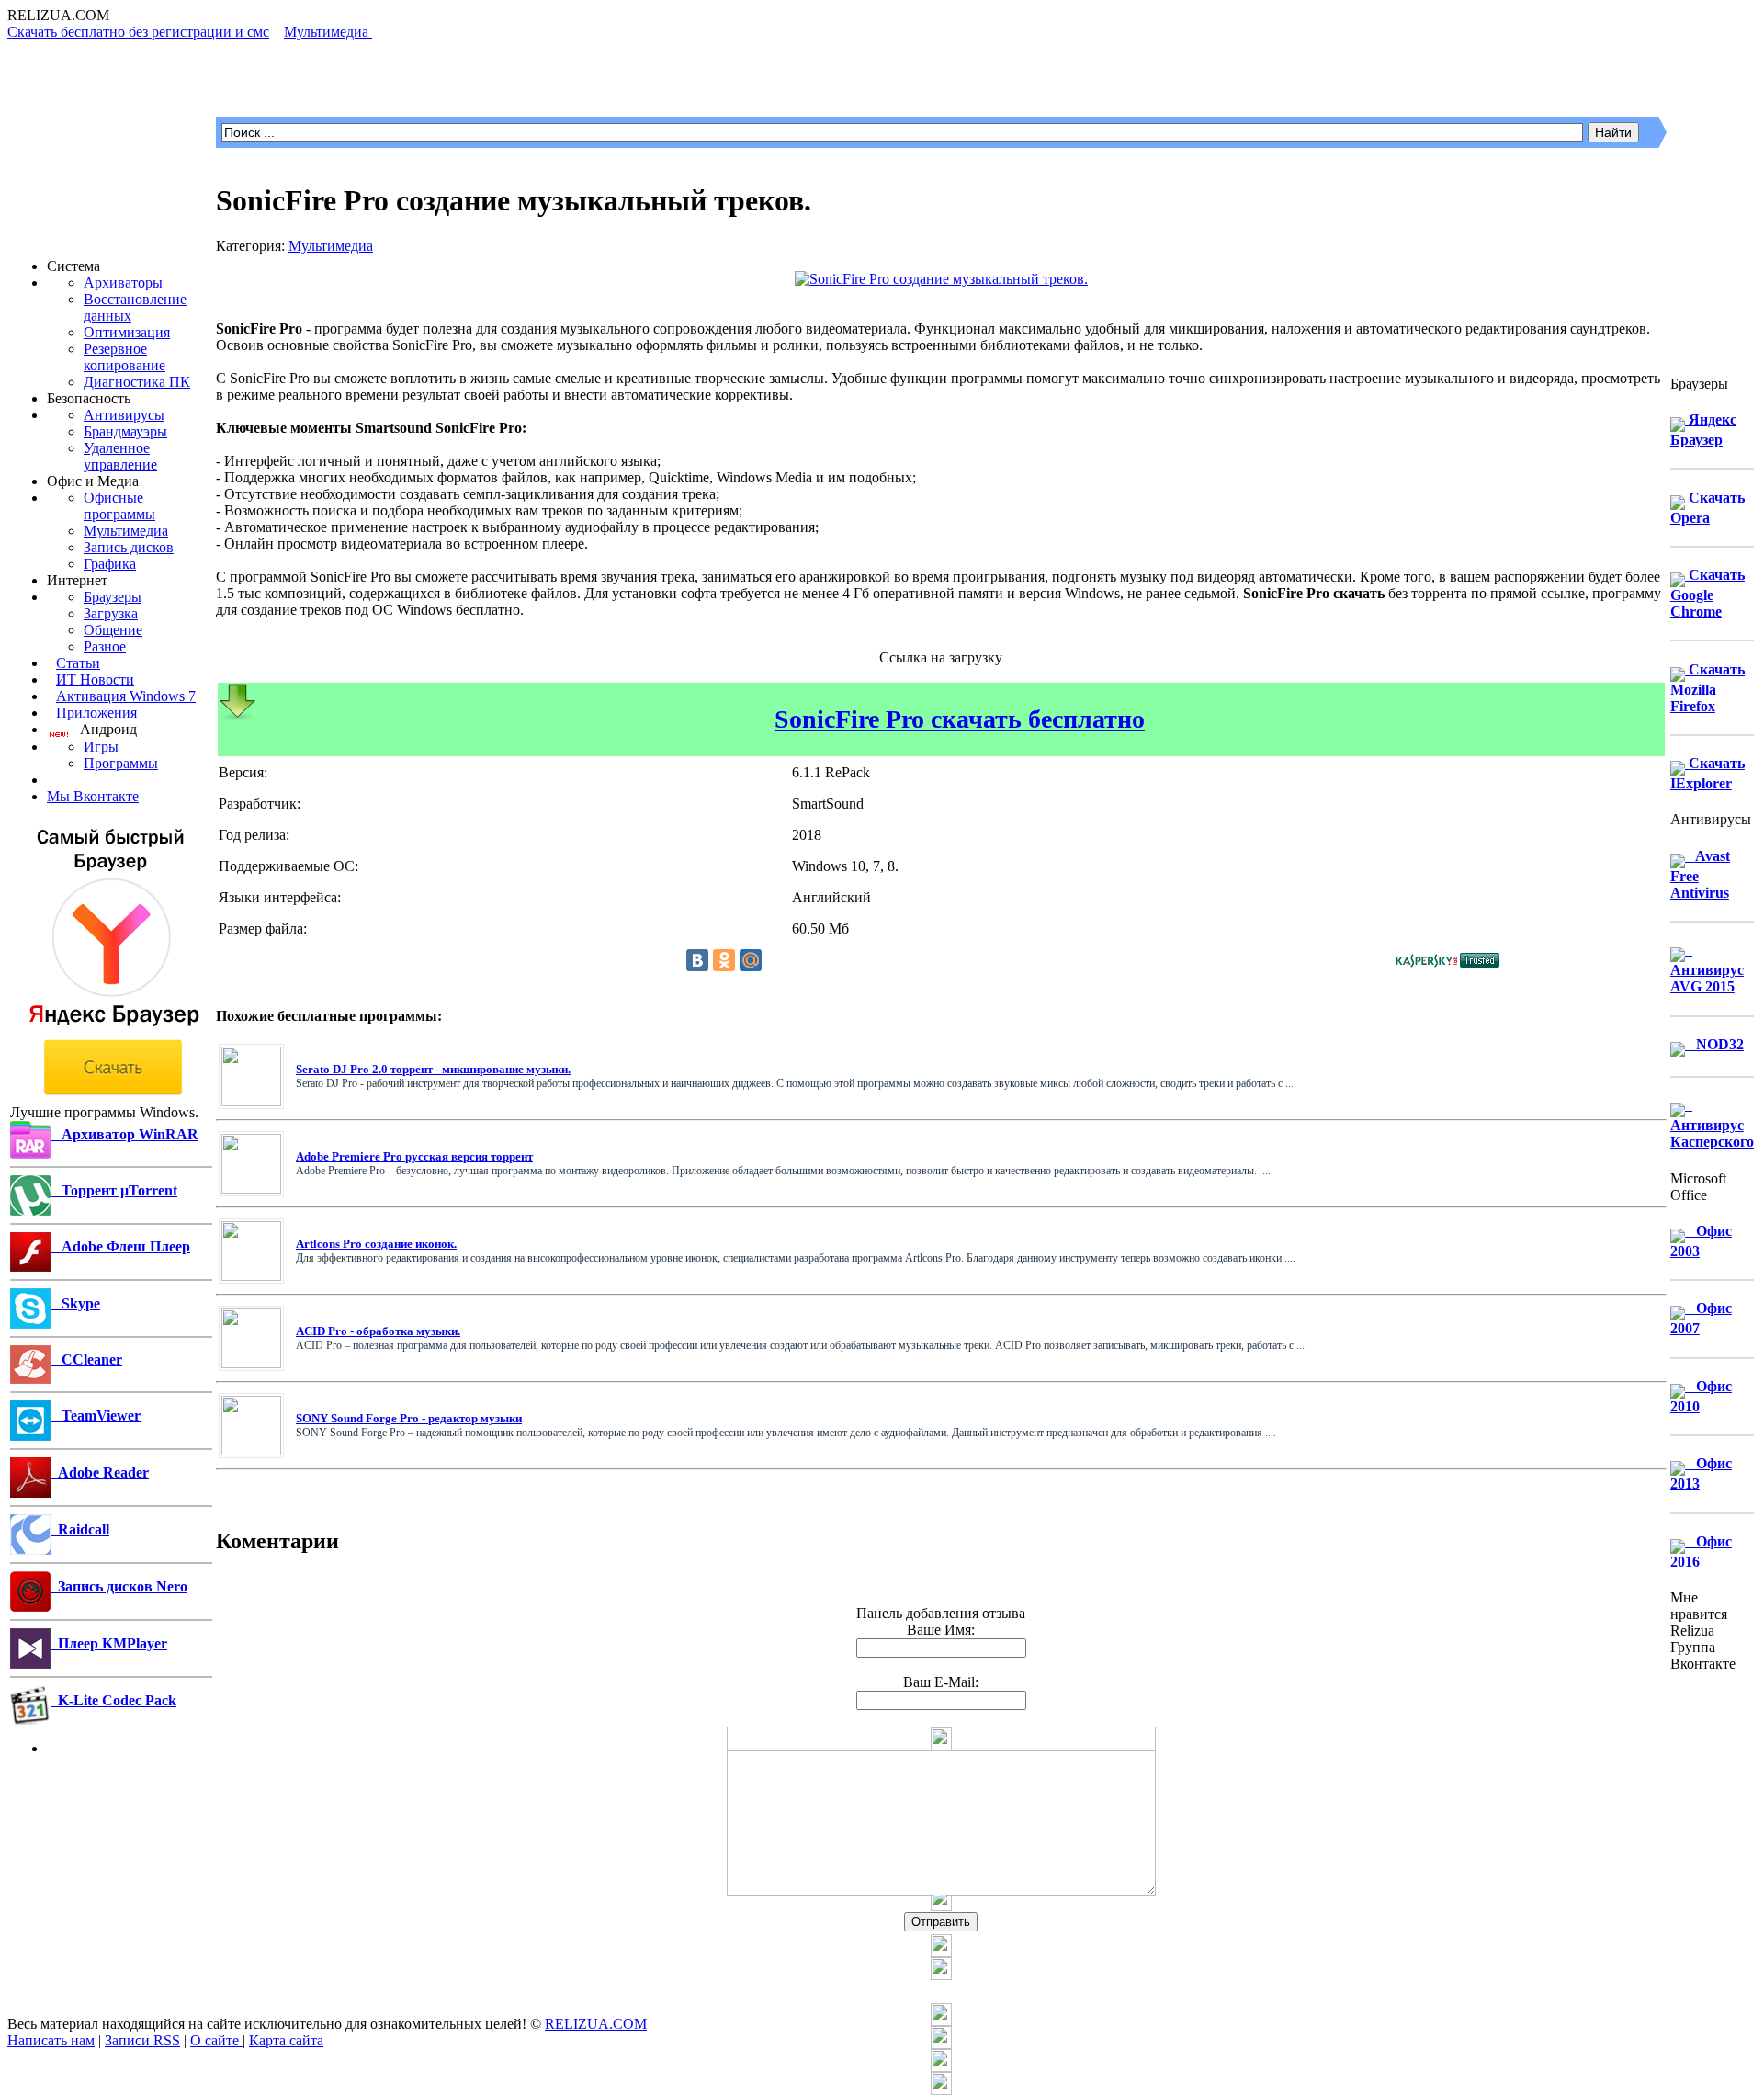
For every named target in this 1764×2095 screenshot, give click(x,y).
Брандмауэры (125, 431)
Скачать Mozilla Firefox (1707, 688)
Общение (113, 630)
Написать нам (51, 2040)
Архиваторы (123, 283)
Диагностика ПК (137, 382)
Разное (105, 646)
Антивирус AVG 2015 (1707, 968)
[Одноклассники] (724, 960)
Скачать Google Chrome (1707, 593)
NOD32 (1714, 1044)
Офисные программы (119, 506)
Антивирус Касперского (1712, 1123)
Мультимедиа (126, 531)
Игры (101, 747)
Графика (110, 564)
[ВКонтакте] (697, 960)
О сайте (216, 2040)
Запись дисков (129, 547)
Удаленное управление (120, 456)
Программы (121, 763)
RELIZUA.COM (596, 2024)
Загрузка (111, 613)
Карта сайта (286, 2040)
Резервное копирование (124, 357)
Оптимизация (127, 332)
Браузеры (113, 597)
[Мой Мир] (751, 960)
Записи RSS (142, 2040)
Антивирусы (124, 415)
